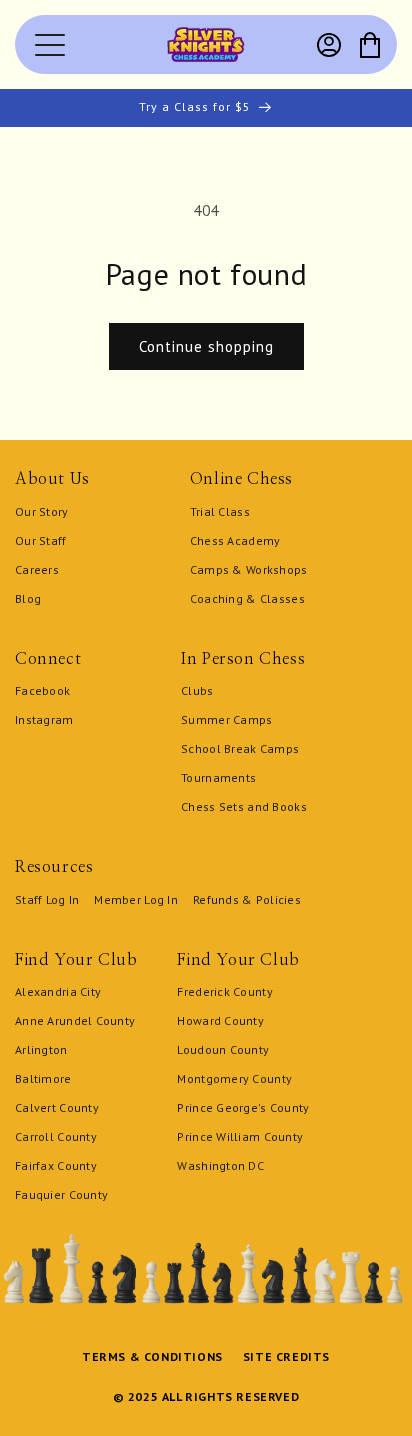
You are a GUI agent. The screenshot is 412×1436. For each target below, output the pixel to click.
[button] (370, 45)
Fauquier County (61, 1194)
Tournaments (218, 777)
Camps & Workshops (249, 569)
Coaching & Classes (247, 598)
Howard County (220, 1020)
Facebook (42, 690)
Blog (28, 598)
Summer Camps (226, 719)
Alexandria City (58, 991)
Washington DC (220, 1165)
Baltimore (43, 1078)
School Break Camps (240, 748)
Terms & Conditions (152, 1356)
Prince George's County (243, 1107)
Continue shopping (206, 346)
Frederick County (224, 991)
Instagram (44, 719)
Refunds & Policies (247, 899)
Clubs (197, 690)
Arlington (41, 1049)
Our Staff (41, 540)
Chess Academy (235, 540)
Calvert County (57, 1107)
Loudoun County (223, 1049)
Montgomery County (234, 1078)
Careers (37, 569)
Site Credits (286, 1356)
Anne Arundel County (75, 1020)
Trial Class (220, 511)
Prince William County (240, 1136)
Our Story (42, 511)
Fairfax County (56, 1165)
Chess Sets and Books (244, 806)
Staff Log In (47, 899)
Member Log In (136, 899)
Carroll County (56, 1136)
